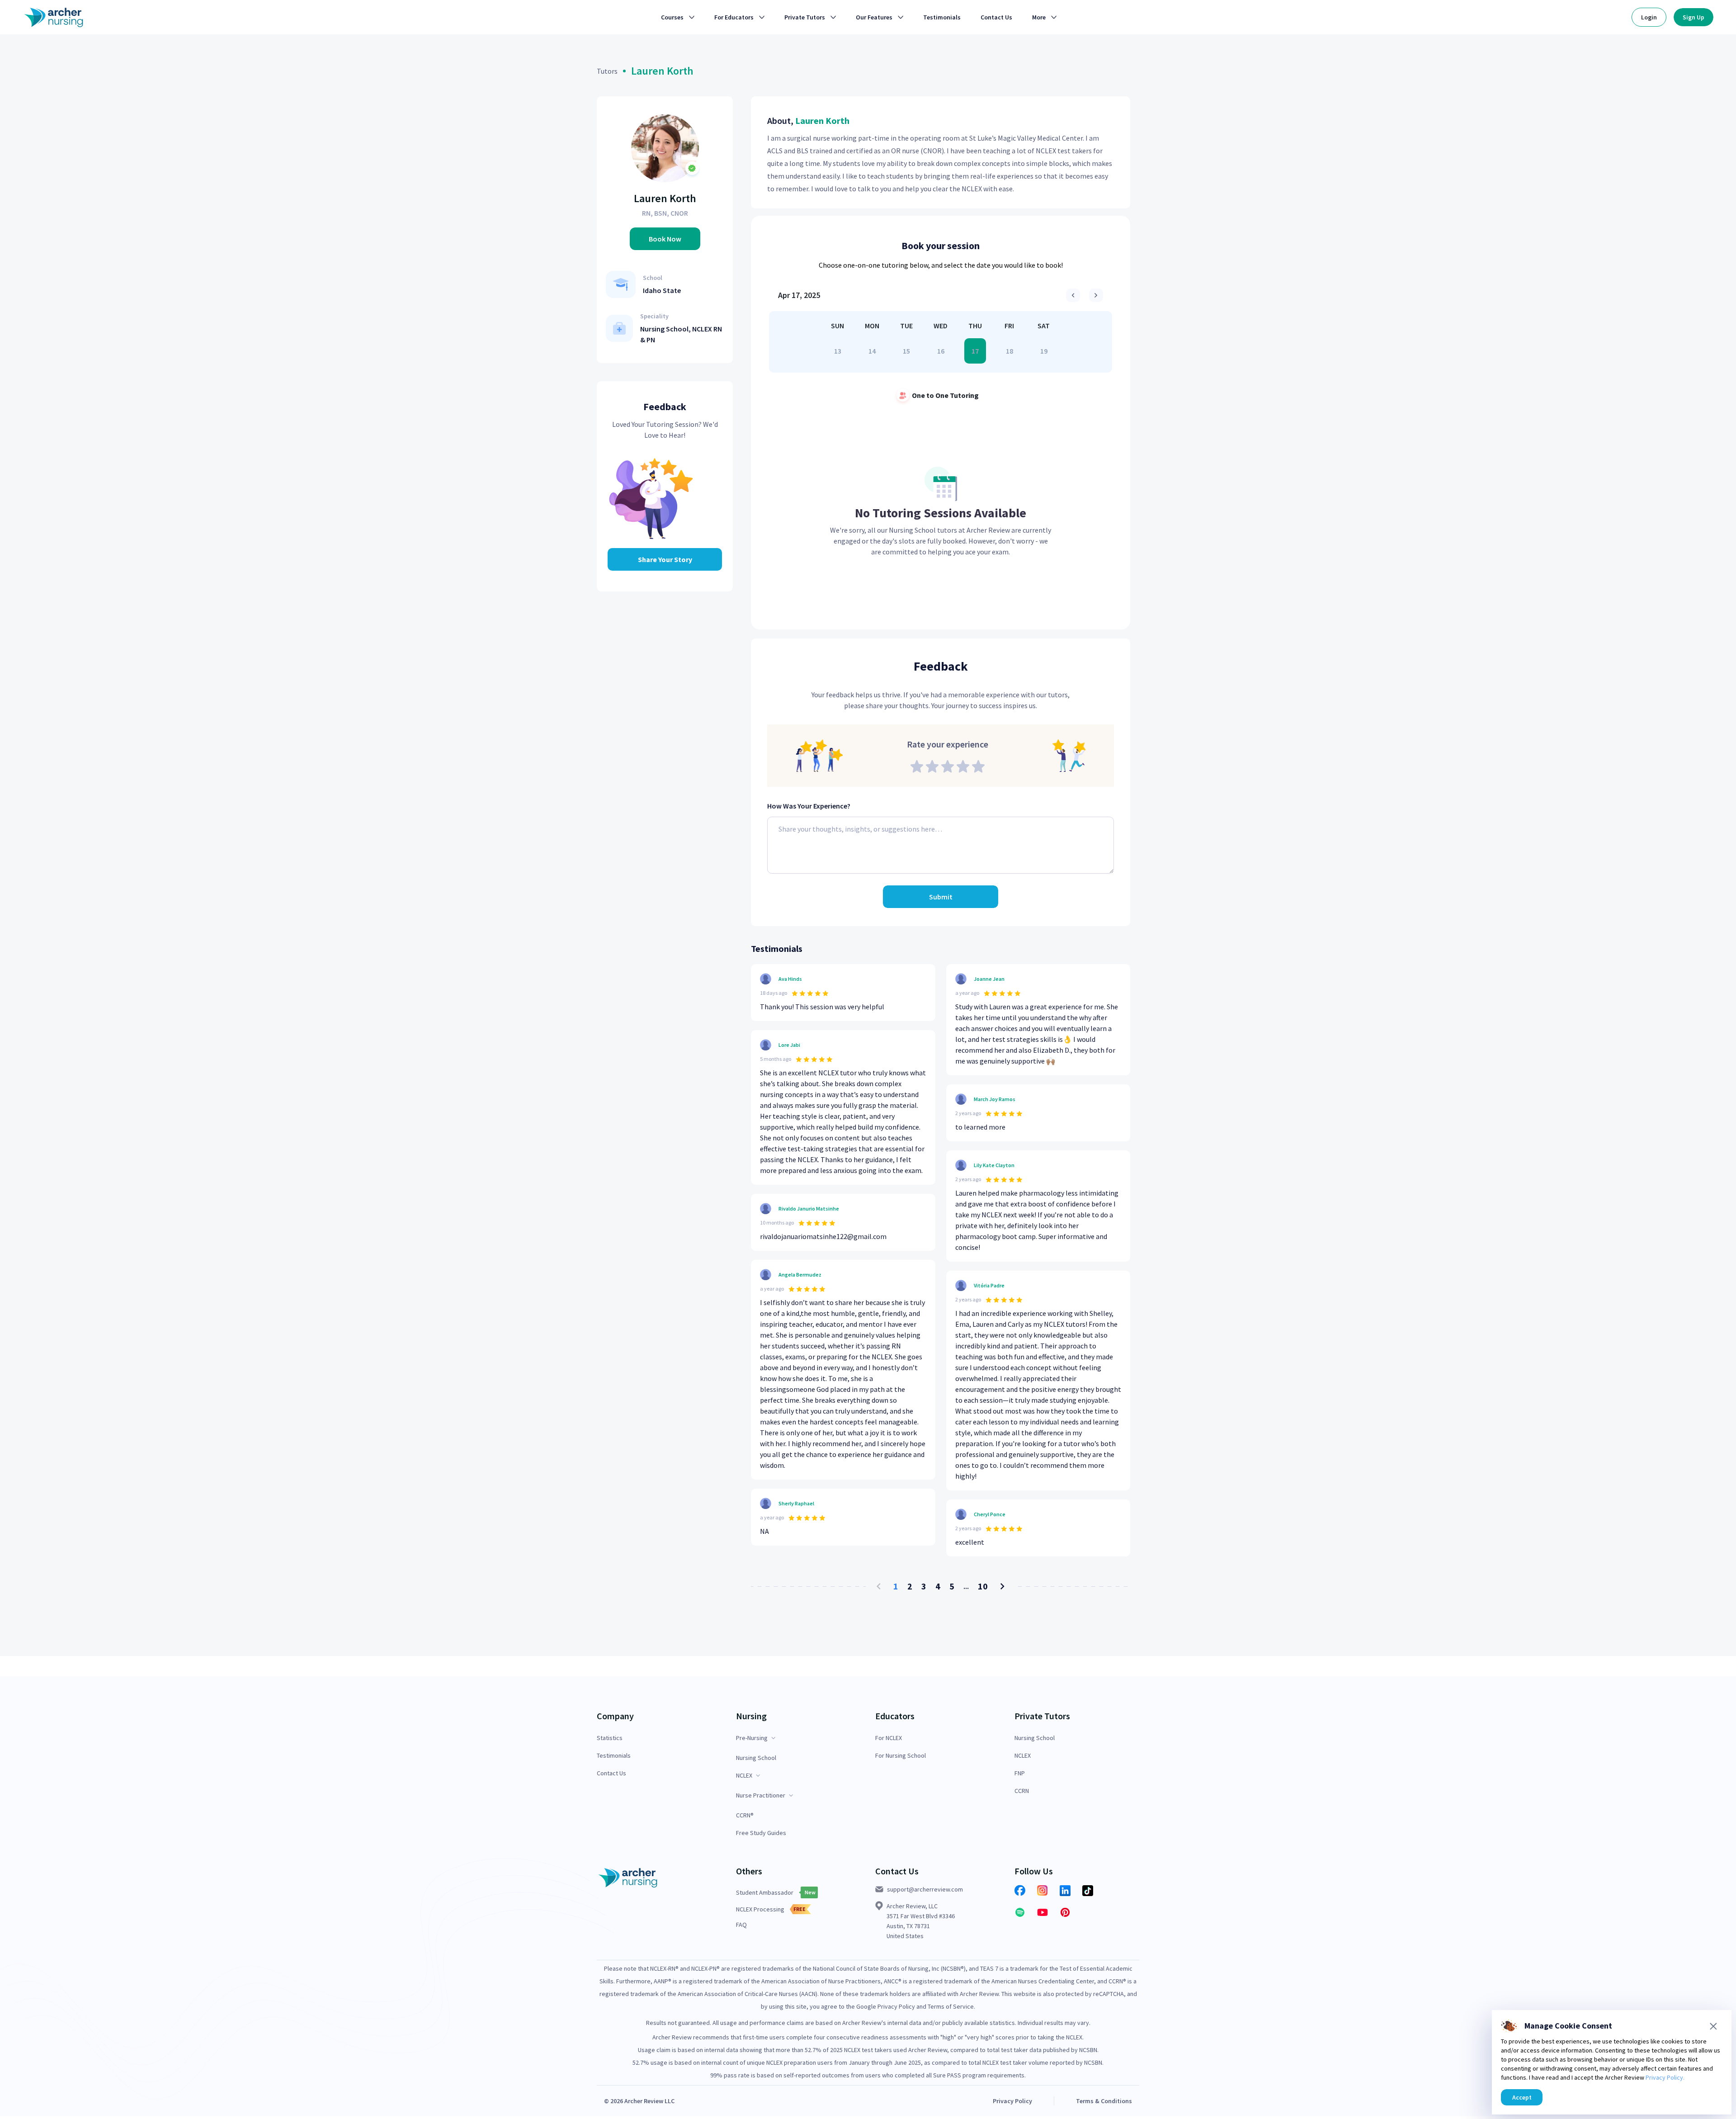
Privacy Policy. (1665, 2077)
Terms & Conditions (1104, 2101)
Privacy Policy (1012, 2101)
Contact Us (611, 1773)
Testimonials (614, 1756)
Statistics (610, 1738)
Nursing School (756, 1758)
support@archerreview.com (925, 1889)
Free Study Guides (761, 1833)
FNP (1020, 1773)
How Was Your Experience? (809, 806)
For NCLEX (889, 1738)
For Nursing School (901, 1756)
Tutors (607, 71)
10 (983, 1586)
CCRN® (745, 1815)
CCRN (1022, 1791)
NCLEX (1023, 1756)
